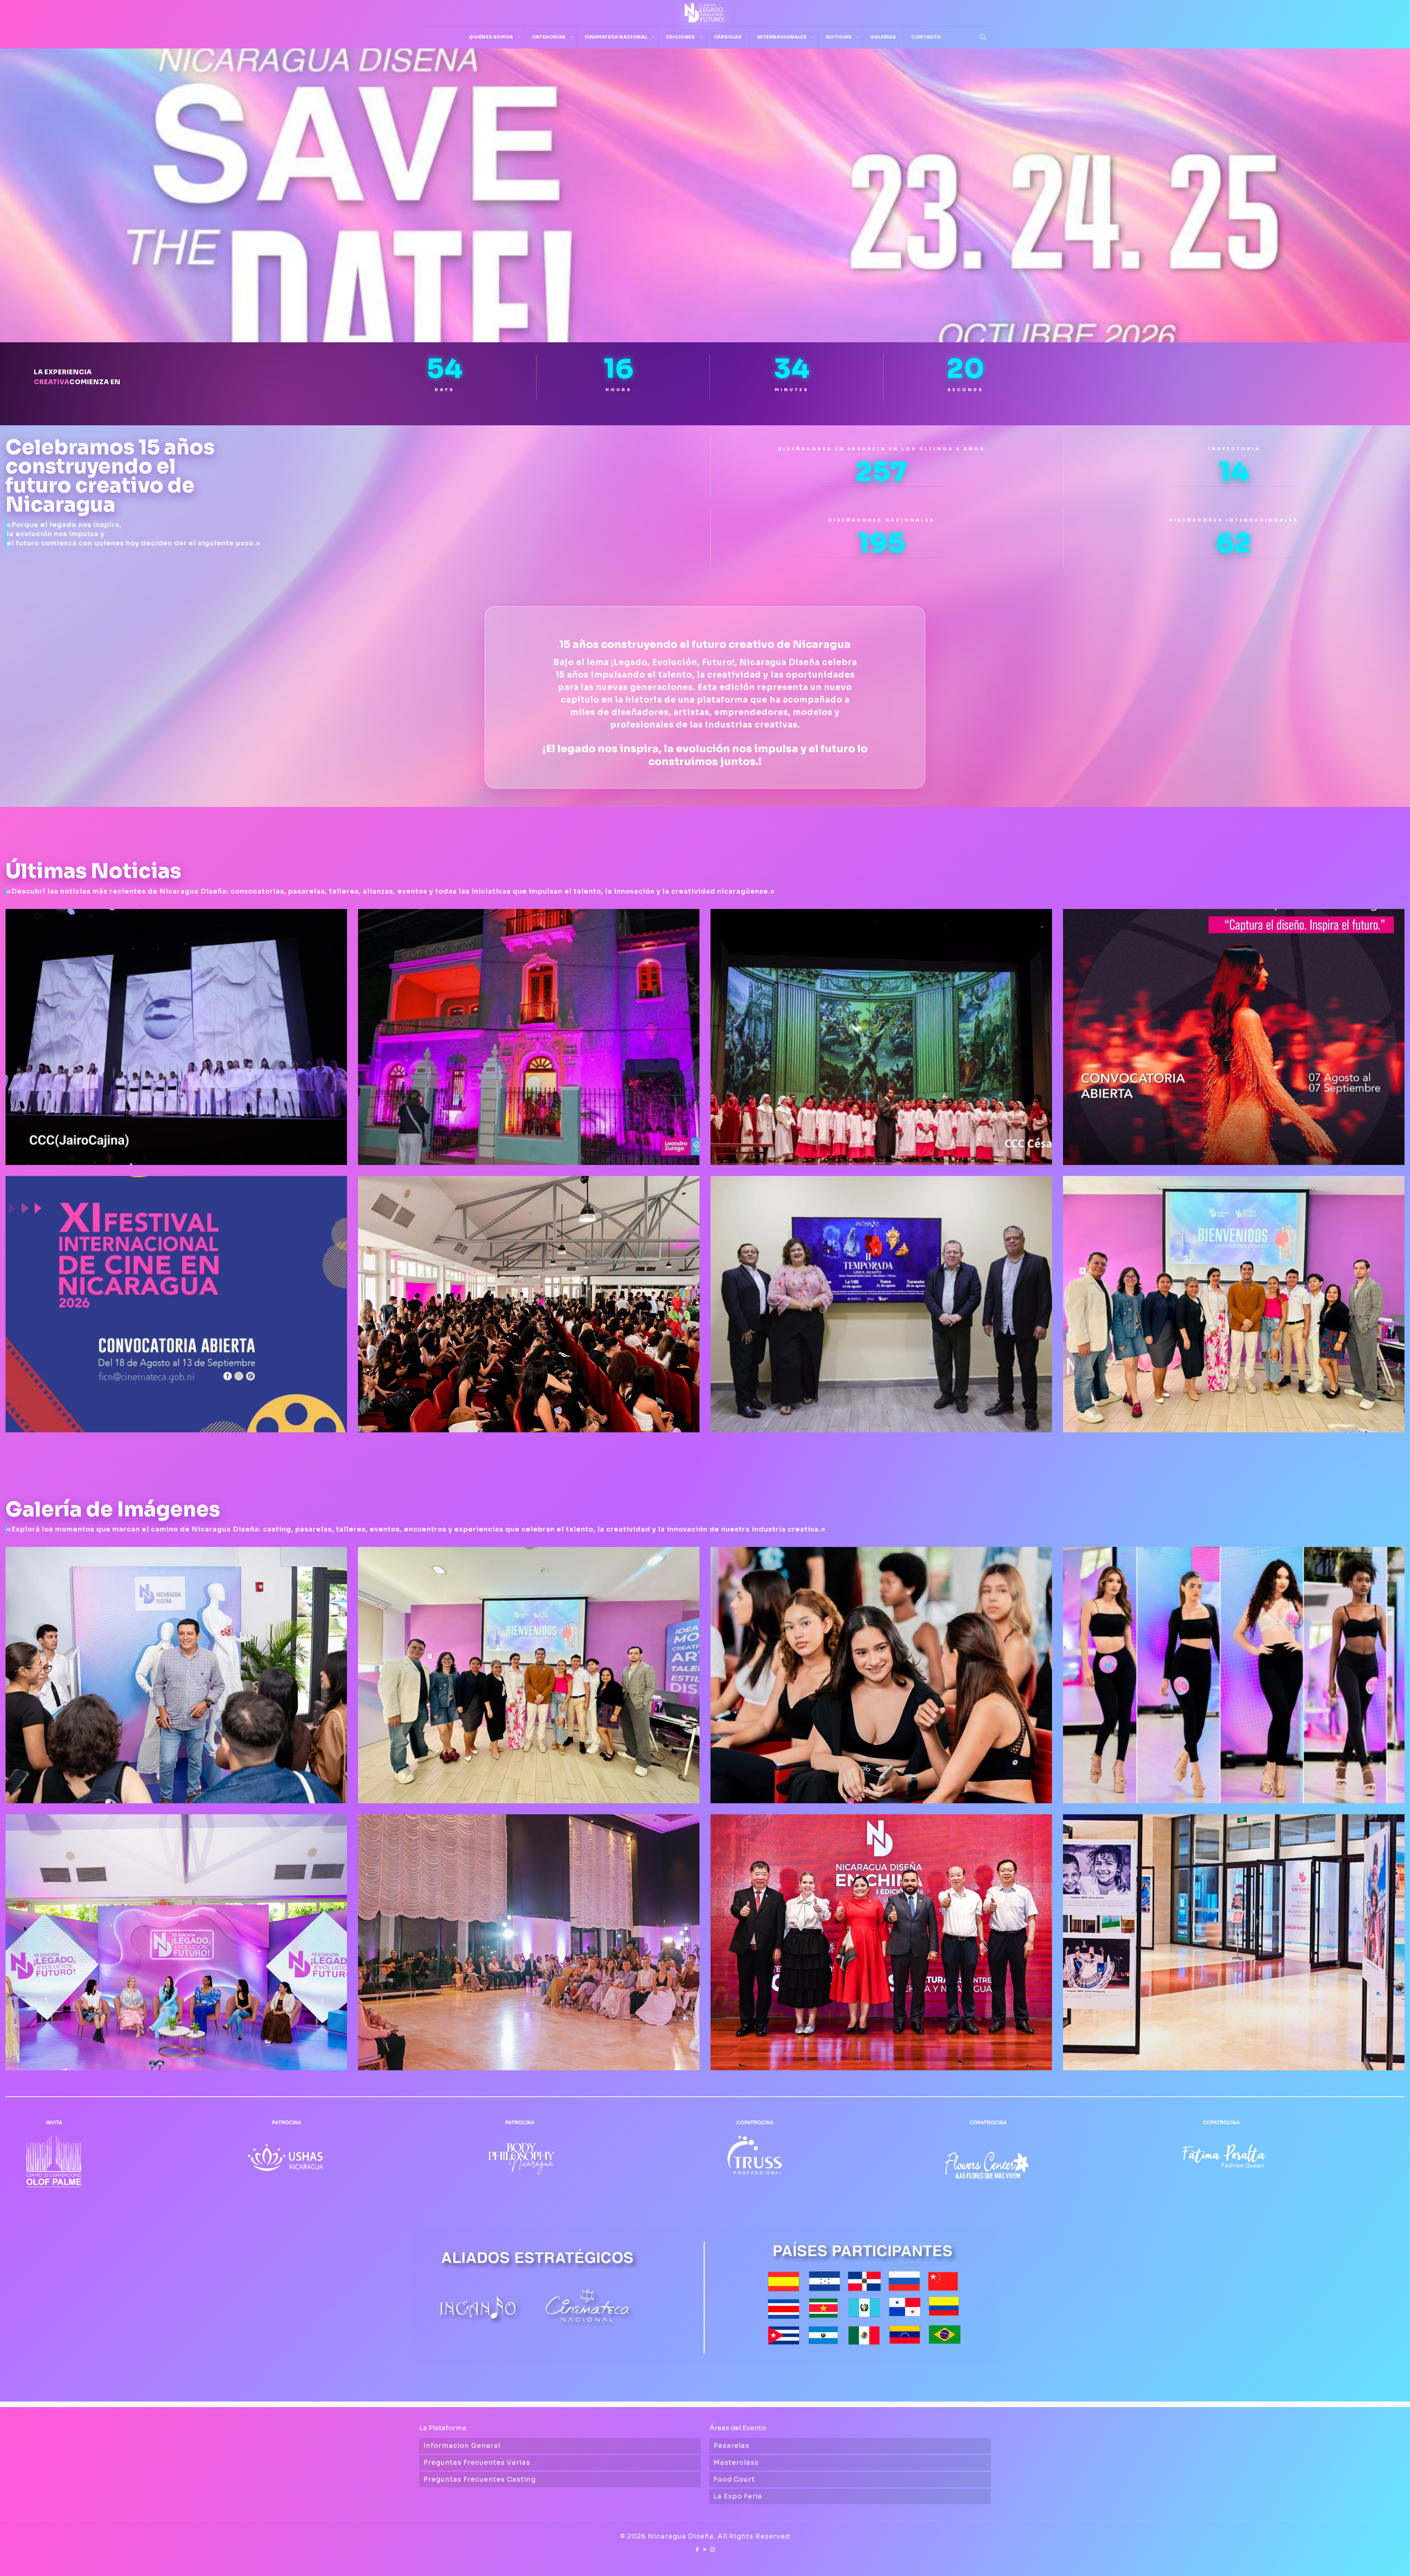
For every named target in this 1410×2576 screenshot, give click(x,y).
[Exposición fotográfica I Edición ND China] (1234, 1942)
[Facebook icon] (697, 2549)
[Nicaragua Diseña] (705, 13)
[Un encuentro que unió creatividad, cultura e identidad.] (881, 1942)
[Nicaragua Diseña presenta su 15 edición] (176, 1942)
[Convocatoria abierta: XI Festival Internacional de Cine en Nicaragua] (176, 1304)
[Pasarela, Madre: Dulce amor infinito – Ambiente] (529, 1942)
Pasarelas (731, 2446)
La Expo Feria (738, 2496)
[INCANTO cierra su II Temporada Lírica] (176, 1037)
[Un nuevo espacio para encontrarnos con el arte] (529, 1037)
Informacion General (462, 2446)
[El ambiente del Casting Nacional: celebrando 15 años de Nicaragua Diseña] (881, 1675)
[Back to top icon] (1375, 2561)
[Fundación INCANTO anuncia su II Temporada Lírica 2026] (881, 1304)
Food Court (734, 2479)
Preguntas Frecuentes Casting (480, 2479)
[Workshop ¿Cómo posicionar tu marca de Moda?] (529, 1675)
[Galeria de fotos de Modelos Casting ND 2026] (1234, 1675)
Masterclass (736, 2463)
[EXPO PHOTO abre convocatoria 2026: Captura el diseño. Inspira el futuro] (1234, 1037)
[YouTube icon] (705, 2549)
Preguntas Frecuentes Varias (477, 2463)
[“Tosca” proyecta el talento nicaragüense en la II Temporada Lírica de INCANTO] (881, 1037)
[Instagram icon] (713, 2549)
